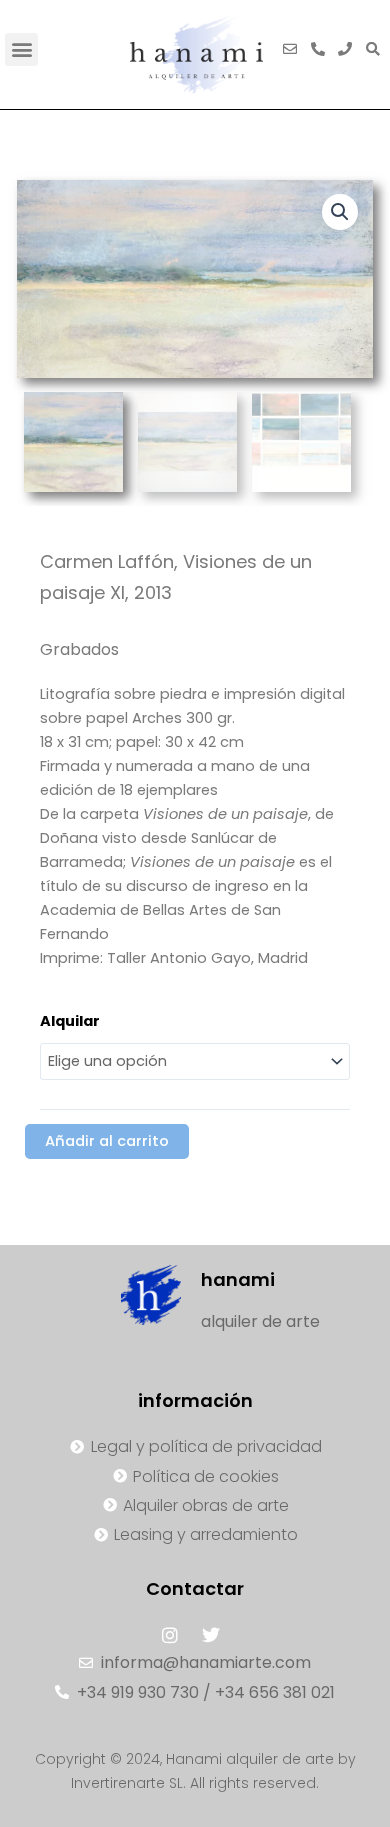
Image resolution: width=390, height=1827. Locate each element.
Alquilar (70, 1021)
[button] (21, 49)
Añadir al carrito (107, 1141)
